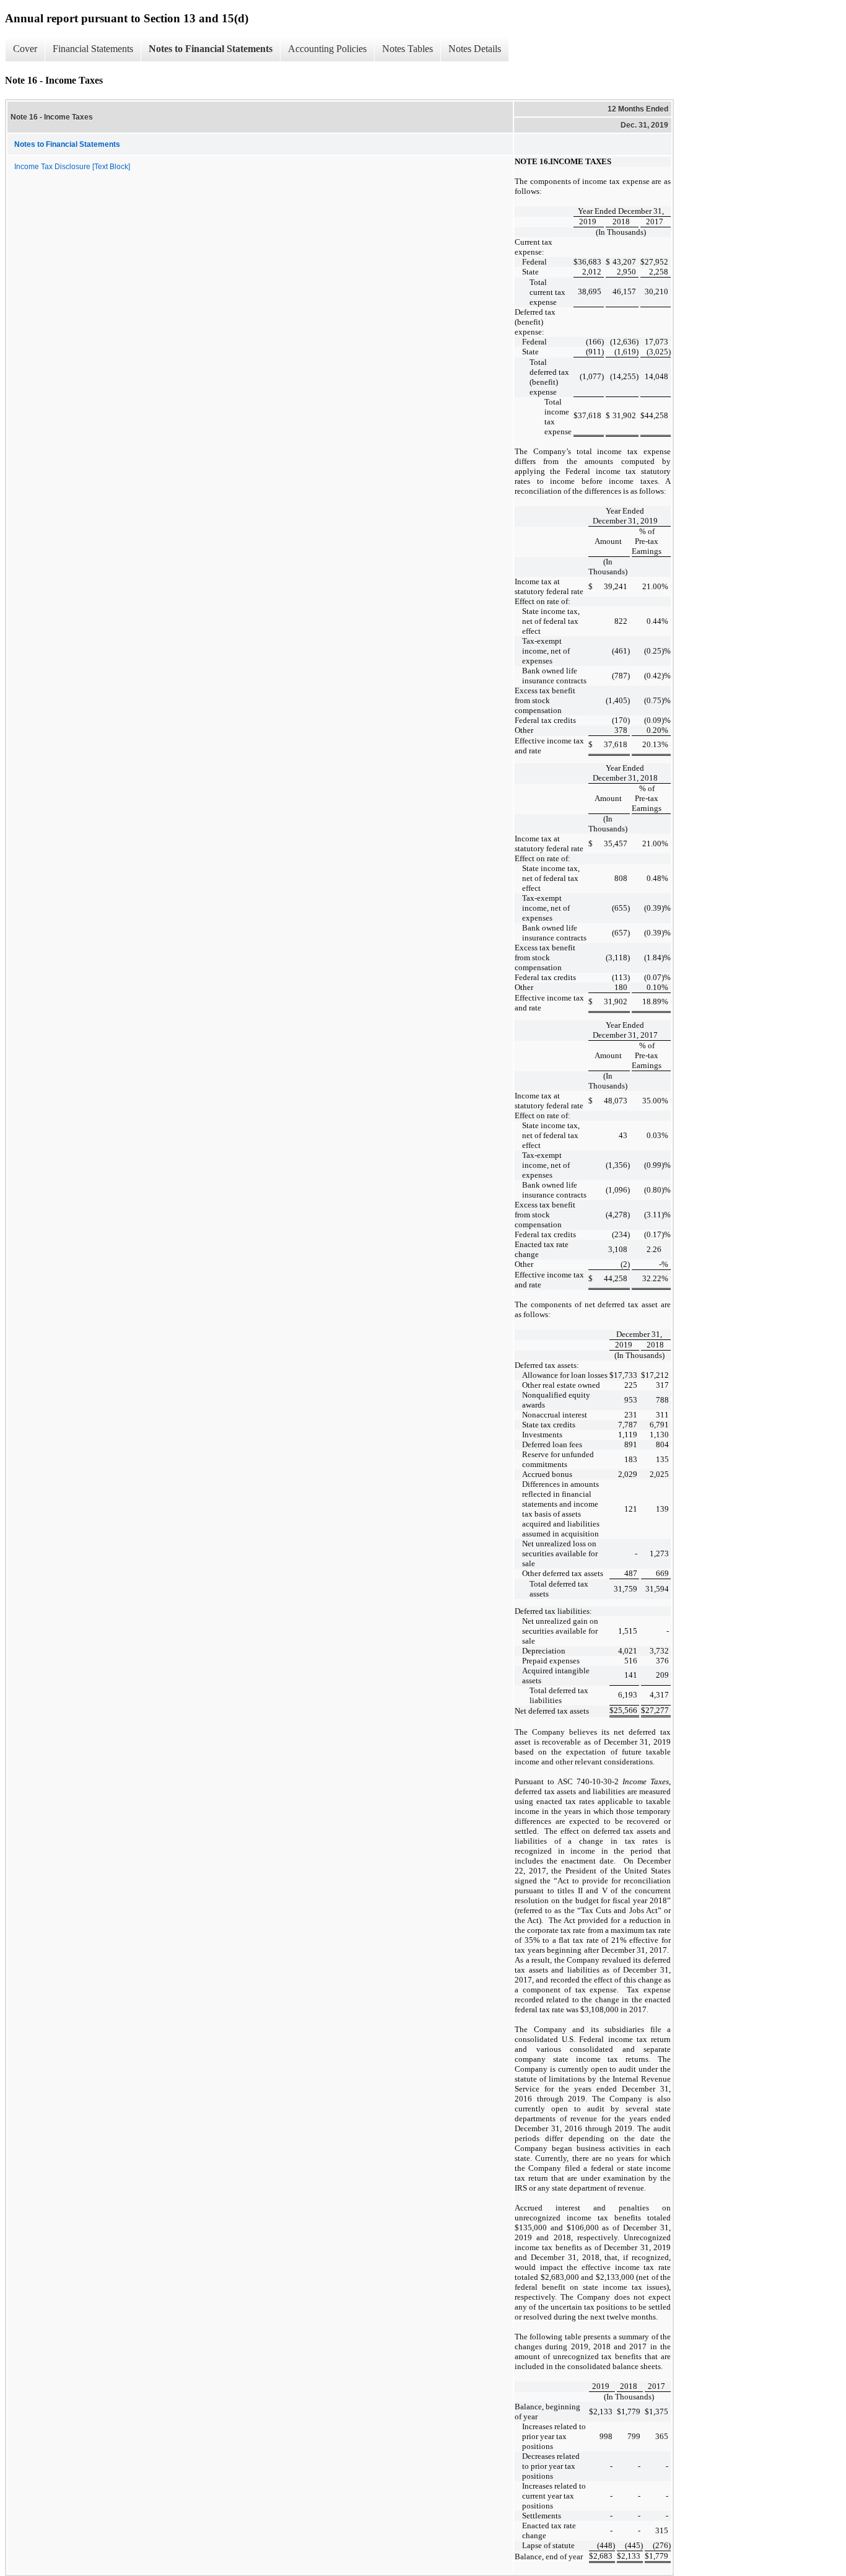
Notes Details (475, 49)
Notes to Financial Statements (211, 49)
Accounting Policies (327, 49)
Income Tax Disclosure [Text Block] (72, 167)
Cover (25, 49)
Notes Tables (408, 49)
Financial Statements (93, 49)
